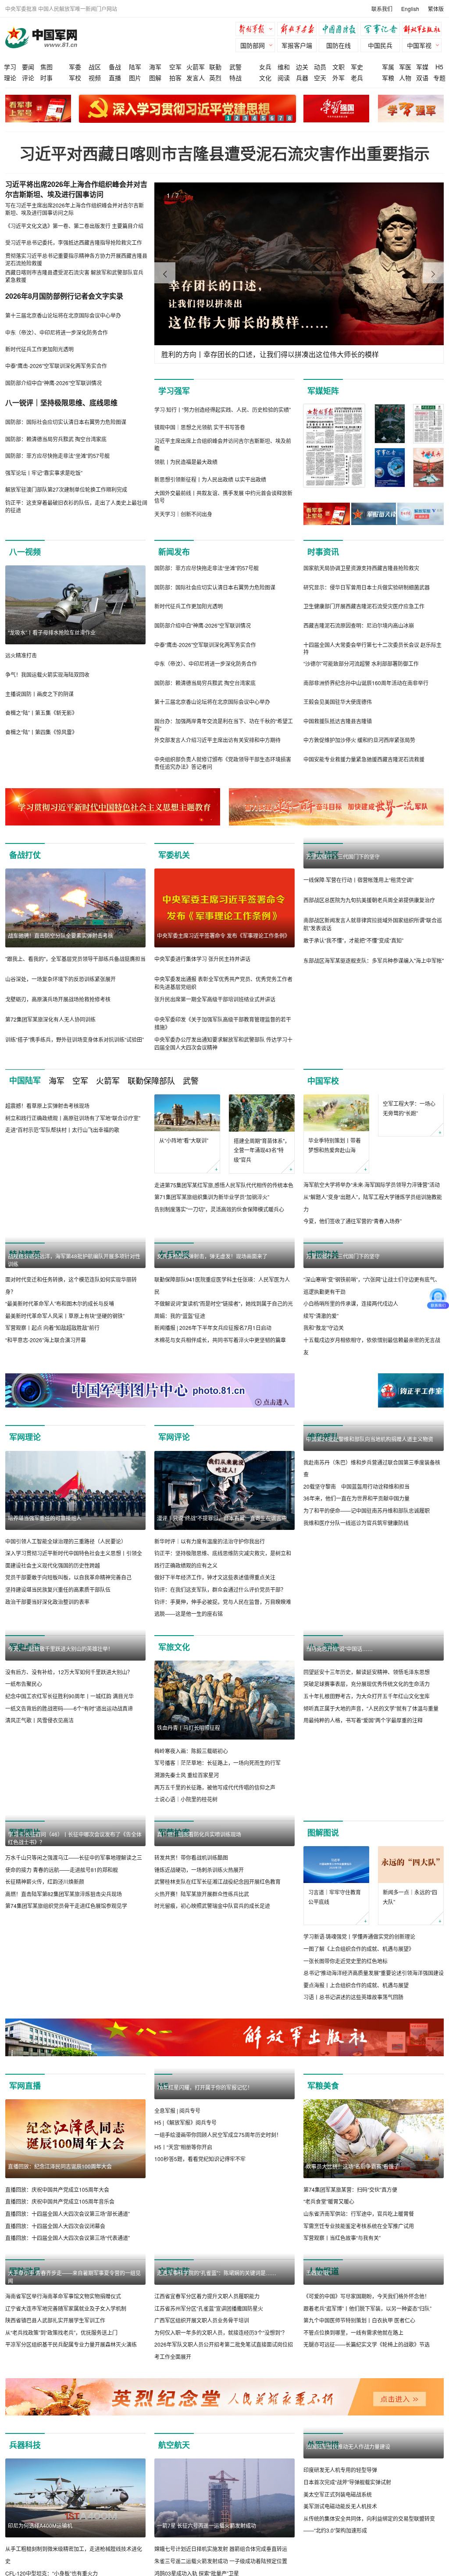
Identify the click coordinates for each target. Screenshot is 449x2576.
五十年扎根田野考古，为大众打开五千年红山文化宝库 (367, 1775)
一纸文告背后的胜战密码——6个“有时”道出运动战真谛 (69, 1708)
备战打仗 (25, 855)
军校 (75, 78)
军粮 (388, 78)
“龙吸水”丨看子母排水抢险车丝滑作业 (52, 632)
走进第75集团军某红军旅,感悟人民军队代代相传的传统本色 (224, 1185)
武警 (235, 67)
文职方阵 (174, 2271)
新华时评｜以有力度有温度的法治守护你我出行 (210, 1541)
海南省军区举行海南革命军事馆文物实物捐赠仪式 (63, 2296)
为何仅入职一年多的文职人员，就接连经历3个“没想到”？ (221, 2411)
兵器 (302, 78)
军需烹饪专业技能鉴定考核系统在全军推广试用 (359, 2226)
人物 (405, 78)
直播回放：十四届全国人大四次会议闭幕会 (55, 2226)
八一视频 (25, 552)
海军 (155, 67)
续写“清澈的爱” (321, 1316)
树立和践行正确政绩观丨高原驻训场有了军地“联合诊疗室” (73, 1118)
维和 (284, 67)
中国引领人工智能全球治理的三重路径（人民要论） (66, 1541)
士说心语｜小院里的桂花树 (186, 1799)
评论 (28, 78)
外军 (339, 78)
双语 (422, 78)
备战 (115, 67)
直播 (115, 78)
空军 (175, 67)
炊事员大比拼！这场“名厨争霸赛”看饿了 (353, 2166)
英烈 (215, 78)
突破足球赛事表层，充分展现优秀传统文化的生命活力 (367, 1763)
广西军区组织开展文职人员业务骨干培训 (202, 2399)
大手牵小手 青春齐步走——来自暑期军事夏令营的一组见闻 (74, 2277)
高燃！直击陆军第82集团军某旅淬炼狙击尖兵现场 (64, 1894)
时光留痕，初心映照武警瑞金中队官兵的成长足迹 (212, 1985)
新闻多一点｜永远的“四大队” (410, 1897)
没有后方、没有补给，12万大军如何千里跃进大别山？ (69, 1672)
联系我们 (382, 9)
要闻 (28, 67)
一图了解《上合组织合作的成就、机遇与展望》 (359, 1949)
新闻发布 (174, 552)
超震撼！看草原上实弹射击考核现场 (47, 1106)
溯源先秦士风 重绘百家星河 (187, 1775)
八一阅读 (323, 1647)
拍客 (175, 78)
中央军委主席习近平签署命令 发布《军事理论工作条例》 (223, 935)
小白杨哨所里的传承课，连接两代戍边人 (351, 1303)
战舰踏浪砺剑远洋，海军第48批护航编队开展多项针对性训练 (74, 1260)
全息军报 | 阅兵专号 (177, 2110)
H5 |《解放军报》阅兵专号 (185, 2123)
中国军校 (323, 1081)
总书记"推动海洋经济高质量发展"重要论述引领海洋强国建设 (374, 1973)
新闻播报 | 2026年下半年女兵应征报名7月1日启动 (213, 1328)
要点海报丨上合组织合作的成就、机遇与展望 (356, 1985)
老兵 (357, 78)
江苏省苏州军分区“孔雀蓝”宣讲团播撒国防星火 (209, 2387)
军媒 (422, 67)
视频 (95, 78)
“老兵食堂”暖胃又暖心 (329, 2202)
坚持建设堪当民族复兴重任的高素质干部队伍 (58, 1589)
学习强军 (174, 391)
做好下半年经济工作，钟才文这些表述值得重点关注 (215, 1577)
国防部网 (253, 45)
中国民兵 (380, 45)
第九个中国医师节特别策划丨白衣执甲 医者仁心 (359, 2320)
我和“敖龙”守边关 (324, 1328)
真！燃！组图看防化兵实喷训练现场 (199, 1913)
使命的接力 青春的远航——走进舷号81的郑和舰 (62, 1870)
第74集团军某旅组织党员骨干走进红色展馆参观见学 (66, 1906)
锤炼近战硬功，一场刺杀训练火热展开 (199, 1949)
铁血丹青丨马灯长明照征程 (189, 1727)
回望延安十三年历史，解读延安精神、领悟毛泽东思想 (367, 1751)
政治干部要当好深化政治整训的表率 (47, 1602)
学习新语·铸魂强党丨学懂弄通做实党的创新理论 (359, 1937)
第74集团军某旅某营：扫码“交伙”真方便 (350, 2189)
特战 (235, 78)
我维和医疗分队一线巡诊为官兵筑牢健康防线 (356, 1602)
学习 (10, 67)
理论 (10, 78)
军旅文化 (174, 1647)
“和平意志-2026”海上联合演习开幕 (46, 1340)
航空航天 (174, 2524)
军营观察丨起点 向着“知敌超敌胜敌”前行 (52, 1328)
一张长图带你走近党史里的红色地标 (346, 1961)
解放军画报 (299, 30)
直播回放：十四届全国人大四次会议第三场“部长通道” (68, 2213)
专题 (439, 78)
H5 (439, 67)
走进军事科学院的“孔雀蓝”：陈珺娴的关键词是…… (217, 2352)
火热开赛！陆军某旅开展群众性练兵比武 (202, 1973)
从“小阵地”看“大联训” (184, 1140)
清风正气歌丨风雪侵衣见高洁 (39, 1720)
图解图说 (323, 1833)
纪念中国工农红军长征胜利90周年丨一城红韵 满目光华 (69, 1696)
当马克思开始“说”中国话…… (339, 1727)
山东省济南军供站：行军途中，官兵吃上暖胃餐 (359, 2213)
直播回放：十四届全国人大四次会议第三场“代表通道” (68, 2238)
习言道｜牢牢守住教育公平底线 (335, 1897)
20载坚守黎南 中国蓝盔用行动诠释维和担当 (356, 1565)
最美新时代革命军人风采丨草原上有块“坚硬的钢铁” (65, 1316)
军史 (357, 67)
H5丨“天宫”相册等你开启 (183, 2147)
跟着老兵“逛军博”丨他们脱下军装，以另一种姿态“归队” (367, 2308)
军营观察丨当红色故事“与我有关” (342, 2238)
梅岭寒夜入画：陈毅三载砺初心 (191, 1751)
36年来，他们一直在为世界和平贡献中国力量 (356, 1577)
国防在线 (339, 45)
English (410, 9)
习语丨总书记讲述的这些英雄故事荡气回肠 (353, 1997)
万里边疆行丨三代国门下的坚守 (343, 856)
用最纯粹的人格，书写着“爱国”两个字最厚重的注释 (363, 1799)
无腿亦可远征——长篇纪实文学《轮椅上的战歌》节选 (367, 2345)
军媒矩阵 (323, 391)
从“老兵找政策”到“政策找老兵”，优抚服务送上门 (61, 2332)
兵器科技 (25, 2524)
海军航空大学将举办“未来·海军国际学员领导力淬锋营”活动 (372, 1185)
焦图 (46, 67)
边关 (302, 67)
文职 (339, 67)
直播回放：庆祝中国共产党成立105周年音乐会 (60, 2202)
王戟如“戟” (318, 2273)
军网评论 (174, 1437)
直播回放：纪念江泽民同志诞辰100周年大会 (60, 2166)
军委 (75, 67)
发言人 (196, 78)
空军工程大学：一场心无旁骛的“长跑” (409, 1145)
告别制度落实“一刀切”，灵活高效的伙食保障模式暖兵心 (219, 1209)
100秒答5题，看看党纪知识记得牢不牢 (200, 2159)
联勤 (215, 67)
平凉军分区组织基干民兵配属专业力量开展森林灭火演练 (71, 2345)
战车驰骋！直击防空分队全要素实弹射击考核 (61, 935)
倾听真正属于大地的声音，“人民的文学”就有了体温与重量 (371, 1787)
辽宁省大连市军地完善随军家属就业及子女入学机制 (66, 2308)
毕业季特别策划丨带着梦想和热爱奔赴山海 (335, 1145)
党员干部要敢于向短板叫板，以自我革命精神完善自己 (68, 1577)
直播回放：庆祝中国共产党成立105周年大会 (57, 2189)
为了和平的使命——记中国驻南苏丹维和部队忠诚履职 (367, 1589)
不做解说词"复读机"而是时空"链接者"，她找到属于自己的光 (224, 1303)
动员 (320, 67)
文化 (265, 78)
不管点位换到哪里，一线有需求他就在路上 (353, 2332)
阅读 (284, 78)
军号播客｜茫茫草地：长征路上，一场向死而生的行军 (217, 1763)
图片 (135, 78)
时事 (46, 78)
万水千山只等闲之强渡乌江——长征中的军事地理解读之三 (74, 1857)
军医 (405, 67)
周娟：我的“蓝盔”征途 (180, 1316)
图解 (155, 78)
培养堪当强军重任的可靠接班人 (45, 1518)
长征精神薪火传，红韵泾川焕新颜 (45, 1881)
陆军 (135, 67)
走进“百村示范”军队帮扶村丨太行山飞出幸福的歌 (62, 1130)
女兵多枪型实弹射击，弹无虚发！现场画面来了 (212, 1256)
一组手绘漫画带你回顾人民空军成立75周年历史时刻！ (218, 2135)
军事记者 (382, 30)
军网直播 (25, 2086)
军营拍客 (174, 1833)
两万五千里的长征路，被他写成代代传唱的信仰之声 (215, 1787)
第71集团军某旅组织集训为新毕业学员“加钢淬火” (212, 1197)
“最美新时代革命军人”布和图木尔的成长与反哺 (60, 1303)
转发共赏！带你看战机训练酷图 (191, 1936)
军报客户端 (297, 45)
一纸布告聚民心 (24, 1684)
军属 (388, 67)
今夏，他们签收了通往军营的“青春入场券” (353, 1221)
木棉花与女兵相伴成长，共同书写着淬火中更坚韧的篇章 (220, 1340)
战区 (95, 67)
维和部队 (323, 1437)
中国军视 (419, 45)
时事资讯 (323, 552)
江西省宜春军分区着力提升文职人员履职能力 (207, 2375)
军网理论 (25, 1437)
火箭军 (196, 67)
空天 (320, 78)
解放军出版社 (424, 30)
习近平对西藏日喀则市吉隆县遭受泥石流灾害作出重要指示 (224, 153)
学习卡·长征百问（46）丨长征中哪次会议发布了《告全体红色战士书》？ (75, 1838)
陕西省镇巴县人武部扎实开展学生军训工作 (55, 2320)
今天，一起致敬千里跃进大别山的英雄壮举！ (61, 1649)
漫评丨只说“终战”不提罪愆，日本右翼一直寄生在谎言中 (222, 1518)
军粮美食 (323, 2086)
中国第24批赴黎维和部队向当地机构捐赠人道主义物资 (370, 1518)
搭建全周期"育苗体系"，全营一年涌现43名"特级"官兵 (262, 1150)
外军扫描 (323, 2524)
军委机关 (174, 855)
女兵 (265, 67)
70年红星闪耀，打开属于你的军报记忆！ (205, 2087)
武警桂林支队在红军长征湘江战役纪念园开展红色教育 (217, 1960)
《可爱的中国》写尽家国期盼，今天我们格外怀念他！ (367, 2296)
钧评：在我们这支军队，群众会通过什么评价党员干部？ (220, 1589)
